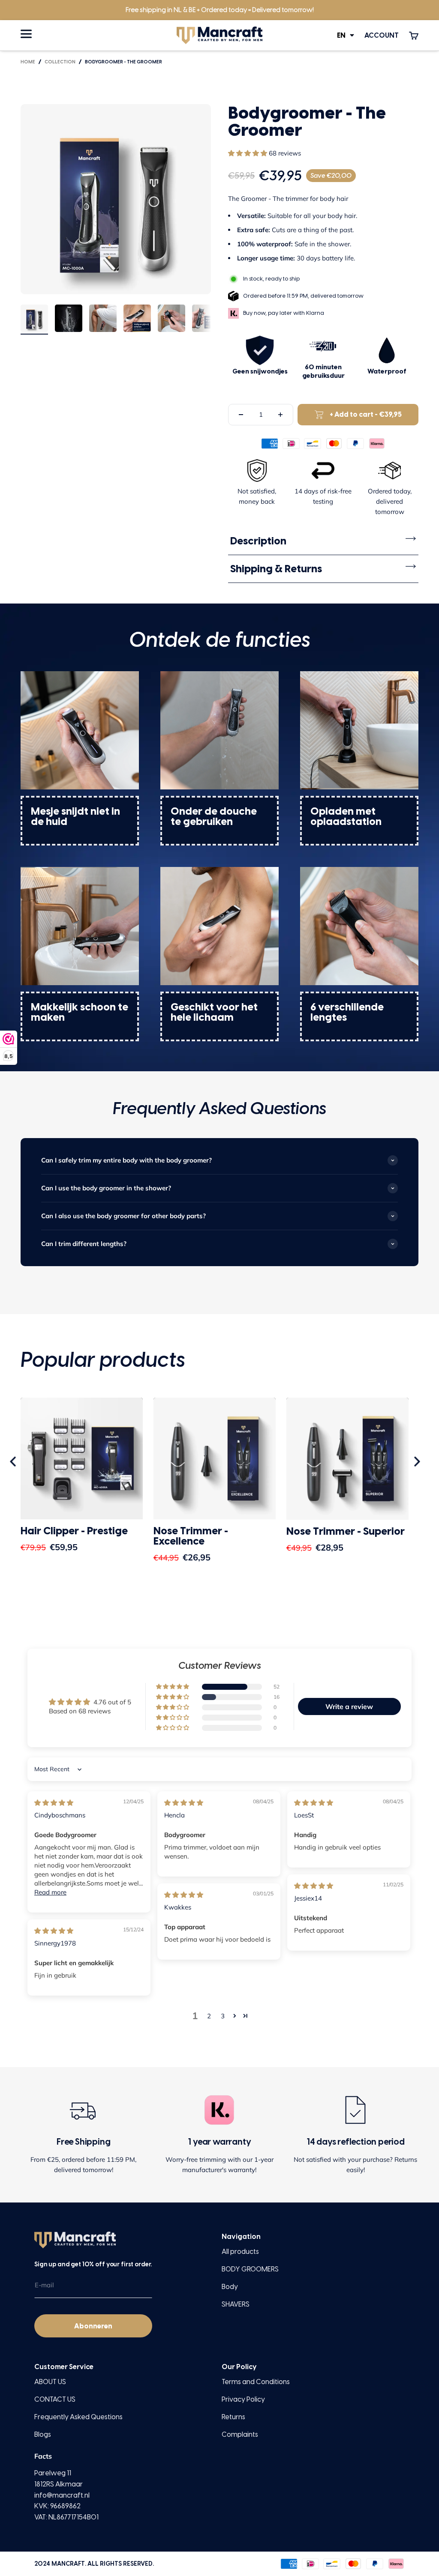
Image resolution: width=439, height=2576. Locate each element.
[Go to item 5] (171, 320)
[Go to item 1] (34, 320)
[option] (82, 1483)
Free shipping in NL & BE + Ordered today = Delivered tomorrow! (220, 10)
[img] (54, 1803)
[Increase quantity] (280, 415)
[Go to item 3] (103, 320)
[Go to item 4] (137, 320)
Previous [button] (14, 1462)
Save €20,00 (331, 176)
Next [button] (418, 1462)
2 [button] (209, 2016)
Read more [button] (50, 1892)
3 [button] (223, 2016)
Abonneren (93, 2326)
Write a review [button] (349, 1706)
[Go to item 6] (206, 320)
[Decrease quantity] (241, 415)
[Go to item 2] (69, 320)
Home (28, 62)
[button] (248, 153)
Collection (60, 62)
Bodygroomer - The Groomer (123, 62)
